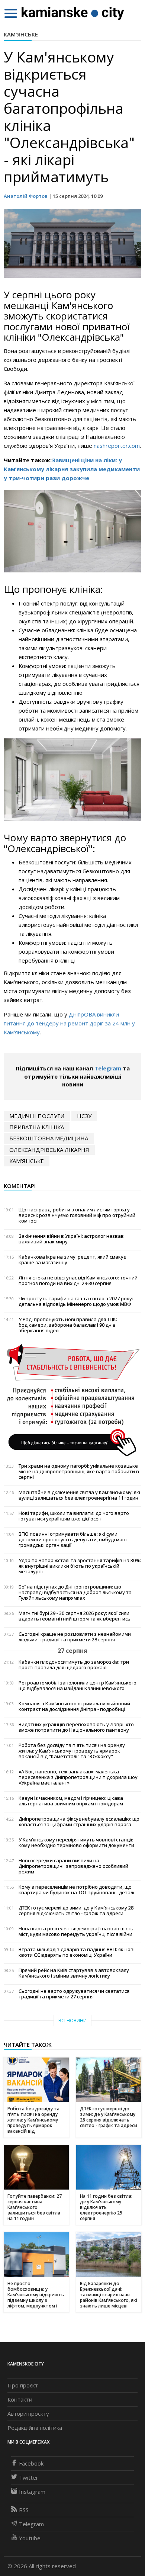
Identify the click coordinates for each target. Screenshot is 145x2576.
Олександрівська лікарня (49, 1150)
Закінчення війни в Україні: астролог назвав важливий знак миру (71, 1239)
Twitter (29, 2477)
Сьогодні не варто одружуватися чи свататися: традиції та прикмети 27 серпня (75, 1994)
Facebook (31, 2463)
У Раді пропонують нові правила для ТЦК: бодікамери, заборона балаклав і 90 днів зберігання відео (68, 1325)
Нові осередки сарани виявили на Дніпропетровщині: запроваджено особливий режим (73, 1866)
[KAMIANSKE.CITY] (73, 13)
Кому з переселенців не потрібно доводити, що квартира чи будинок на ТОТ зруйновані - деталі (76, 1890)
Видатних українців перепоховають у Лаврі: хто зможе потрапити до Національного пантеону (76, 1727)
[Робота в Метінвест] (72, 1400)
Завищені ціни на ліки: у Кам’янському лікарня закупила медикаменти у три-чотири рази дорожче (72, 469)
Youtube (30, 2538)
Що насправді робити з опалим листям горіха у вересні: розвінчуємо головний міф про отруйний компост (77, 1215)
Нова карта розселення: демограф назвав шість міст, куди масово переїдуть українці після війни (76, 1931)
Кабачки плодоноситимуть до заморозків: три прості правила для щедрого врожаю (74, 1665)
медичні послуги (37, 1116)
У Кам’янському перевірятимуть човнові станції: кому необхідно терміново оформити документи (76, 1843)
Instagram (32, 2492)
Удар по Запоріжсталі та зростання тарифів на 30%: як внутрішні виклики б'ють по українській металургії (80, 1566)
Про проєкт (23, 2385)
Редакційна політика (35, 2428)
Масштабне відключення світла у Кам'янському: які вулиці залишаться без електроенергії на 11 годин (79, 1495)
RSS (24, 2510)
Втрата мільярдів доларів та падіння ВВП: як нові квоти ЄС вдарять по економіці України (77, 1952)
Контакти (20, 2399)
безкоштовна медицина (49, 1138)
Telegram (108, 1068)
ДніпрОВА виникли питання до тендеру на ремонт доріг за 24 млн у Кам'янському (69, 1023)
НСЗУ (84, 1116)
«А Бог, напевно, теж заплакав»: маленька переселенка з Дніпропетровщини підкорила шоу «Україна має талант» (78, 1777)
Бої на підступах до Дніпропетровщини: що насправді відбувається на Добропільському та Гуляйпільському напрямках (75, 1592)
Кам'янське (21, 34)
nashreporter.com (117, 446)
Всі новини (72, 2021)
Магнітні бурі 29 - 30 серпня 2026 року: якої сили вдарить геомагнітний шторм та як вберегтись (75, 1616)
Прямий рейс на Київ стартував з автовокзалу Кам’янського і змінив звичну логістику (74, 1973)
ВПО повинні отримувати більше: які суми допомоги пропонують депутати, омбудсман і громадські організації (73, 1540)
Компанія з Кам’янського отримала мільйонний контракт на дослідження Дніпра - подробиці (74, 1706)
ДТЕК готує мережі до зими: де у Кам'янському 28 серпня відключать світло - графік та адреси (76, 1911)
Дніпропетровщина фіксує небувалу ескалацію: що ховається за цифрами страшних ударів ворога (79, 1822)
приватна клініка (37, 1127)
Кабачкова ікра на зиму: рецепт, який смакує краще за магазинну (72, 1260)
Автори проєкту (28, 2413)
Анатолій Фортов (26, 196)
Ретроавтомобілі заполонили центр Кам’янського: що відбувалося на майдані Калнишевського (78, 1686)
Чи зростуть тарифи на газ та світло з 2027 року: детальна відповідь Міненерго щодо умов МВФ (76, 1301)
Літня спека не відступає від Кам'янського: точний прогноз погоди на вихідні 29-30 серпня (78, 1281)
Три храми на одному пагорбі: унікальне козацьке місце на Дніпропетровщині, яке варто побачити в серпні (79, 1472)
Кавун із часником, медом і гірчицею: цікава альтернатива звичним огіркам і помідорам (71, 1801)
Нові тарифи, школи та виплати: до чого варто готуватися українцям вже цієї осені (74, 1516)
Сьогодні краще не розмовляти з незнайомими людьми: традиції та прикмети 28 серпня (75, 1637)
